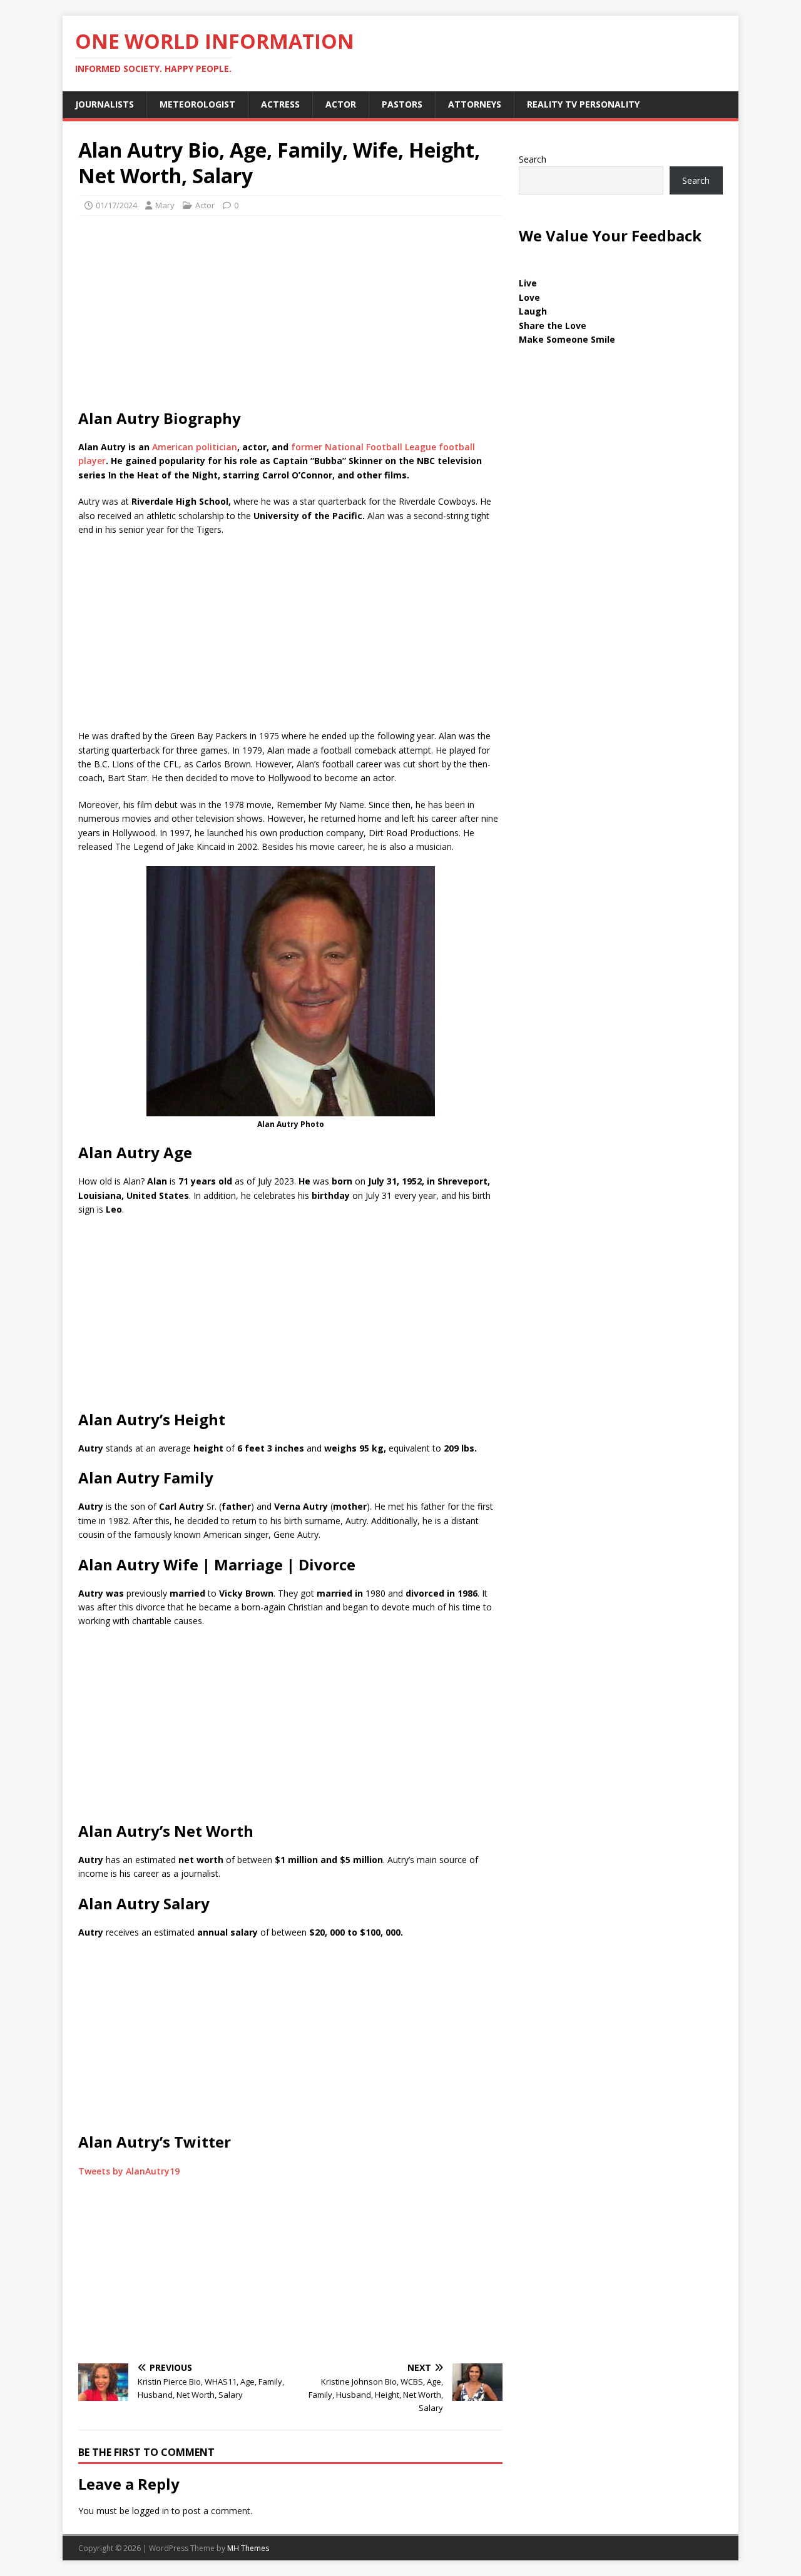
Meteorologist (197, 104)
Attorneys (475, 104)
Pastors (402, 104)
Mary (165, 205)
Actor (341, 104)
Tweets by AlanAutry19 (129, 2171)
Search (533, 159)
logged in (151, 2511)
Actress (280, 104)
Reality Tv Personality (583, 104)
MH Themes (248, 2548)
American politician (195, 447)
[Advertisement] (290, 316)
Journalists (105, 104)
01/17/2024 (116, 205)
